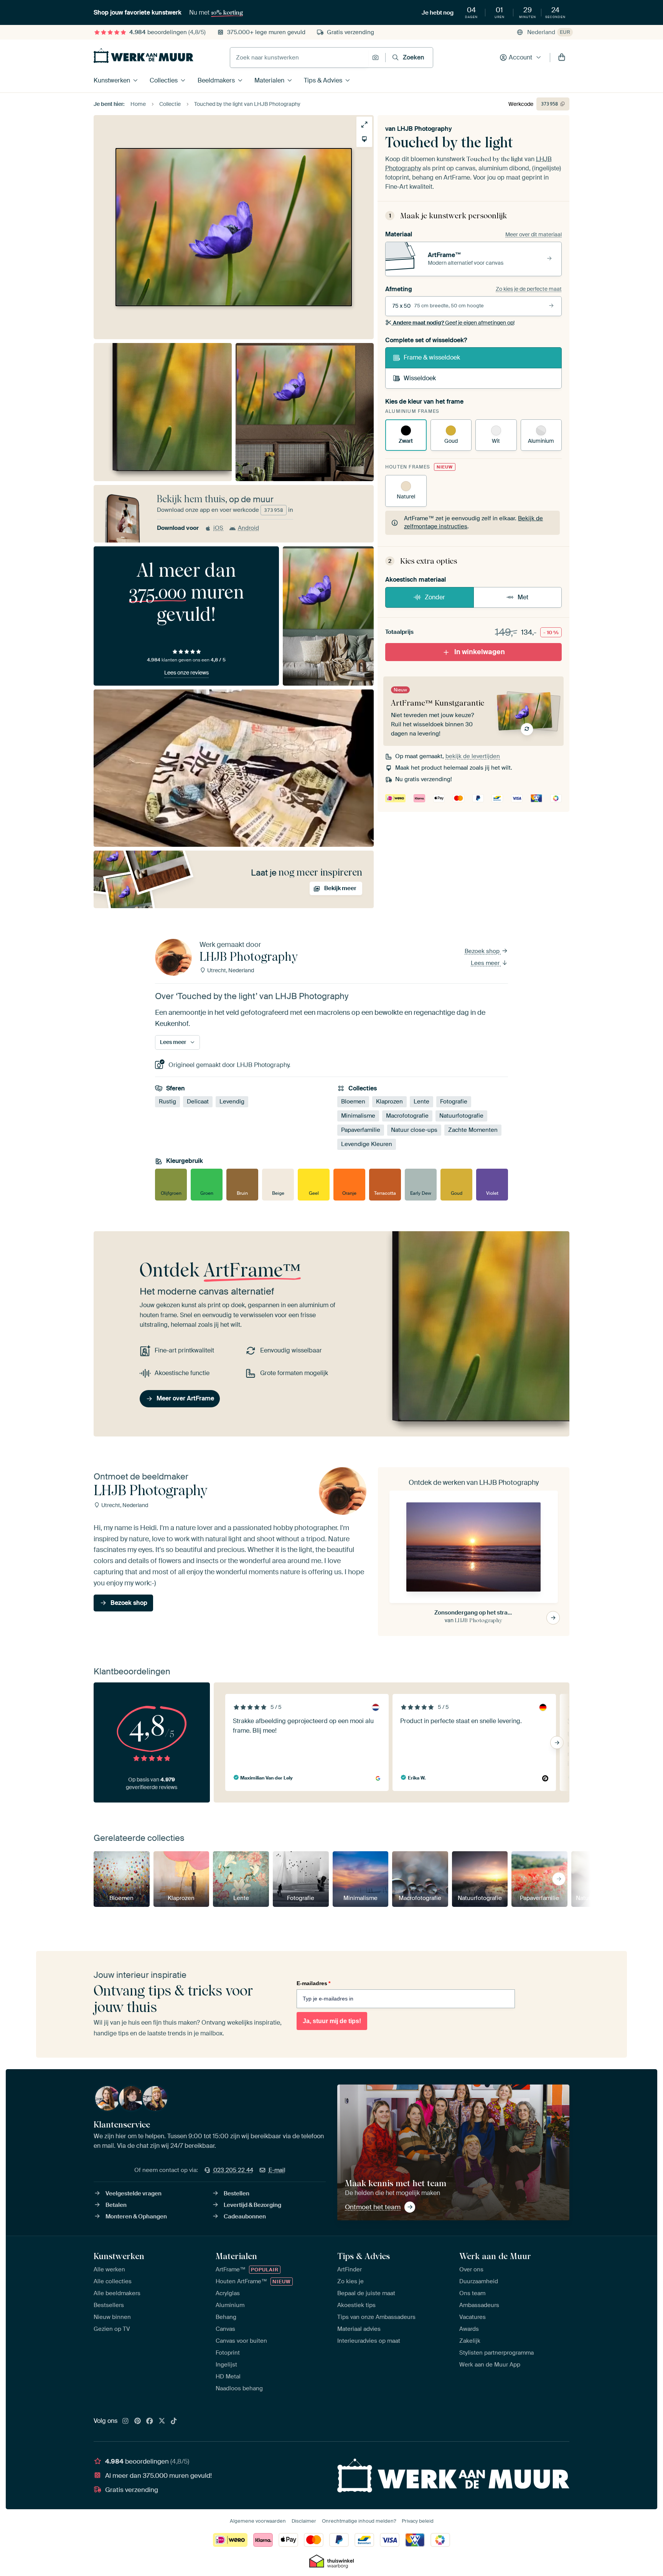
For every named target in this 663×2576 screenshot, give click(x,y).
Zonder (435, 597)
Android (248, 528)
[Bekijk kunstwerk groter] (364, 125)
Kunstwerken (112, 80)
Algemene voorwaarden (258, 2521)
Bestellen (237, 2193)
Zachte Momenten (473, 1130)
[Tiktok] (174, 2421)
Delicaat (198, 1102)
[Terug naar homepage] (143, 56)
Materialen (269, 80)
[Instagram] (125, 2421)
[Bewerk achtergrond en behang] (364, 139)
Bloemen (353, 1102)
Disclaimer (304, 2521)
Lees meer (486, 963)
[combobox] (299, 58)
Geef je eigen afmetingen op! (454, 323)
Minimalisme (358, 1116)
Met (523, 597)
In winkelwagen (480, 652)
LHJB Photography (425, 129)
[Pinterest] (138, 2421)
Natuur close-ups (414, 1130)
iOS (218, 528)
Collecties (164, 80)
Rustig (167, 1102)
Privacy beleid (418, 2521)
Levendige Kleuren (367, 1144)
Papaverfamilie (361, 1130)
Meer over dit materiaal (534, 234)
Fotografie (454, 1102)
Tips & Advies (323, 80)
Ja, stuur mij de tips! (332, 2021)
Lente (421, 1102)
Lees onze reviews (186, 673)
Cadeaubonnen (245, 2216)
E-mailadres (313, 1983)
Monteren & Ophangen (136, 2216)
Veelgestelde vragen (134, 2193)
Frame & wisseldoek (432, 357)
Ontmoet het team (373, 2207)
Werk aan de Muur (495, 2256)
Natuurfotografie (461, 1116)
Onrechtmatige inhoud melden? (359, 2521)
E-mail (277, 2170)
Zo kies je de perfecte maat (529, 289)
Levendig (232, 1102)
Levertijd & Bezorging (252, 2205)
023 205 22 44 (233, 2170)
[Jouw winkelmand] (562, 58)
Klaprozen (389, 1102)
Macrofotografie (407, 1116)
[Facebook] (150, 2421)
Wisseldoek (420, 378)
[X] (162, 2421)
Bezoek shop (483, 951)
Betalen (116, 2205)
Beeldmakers (216, 80)
